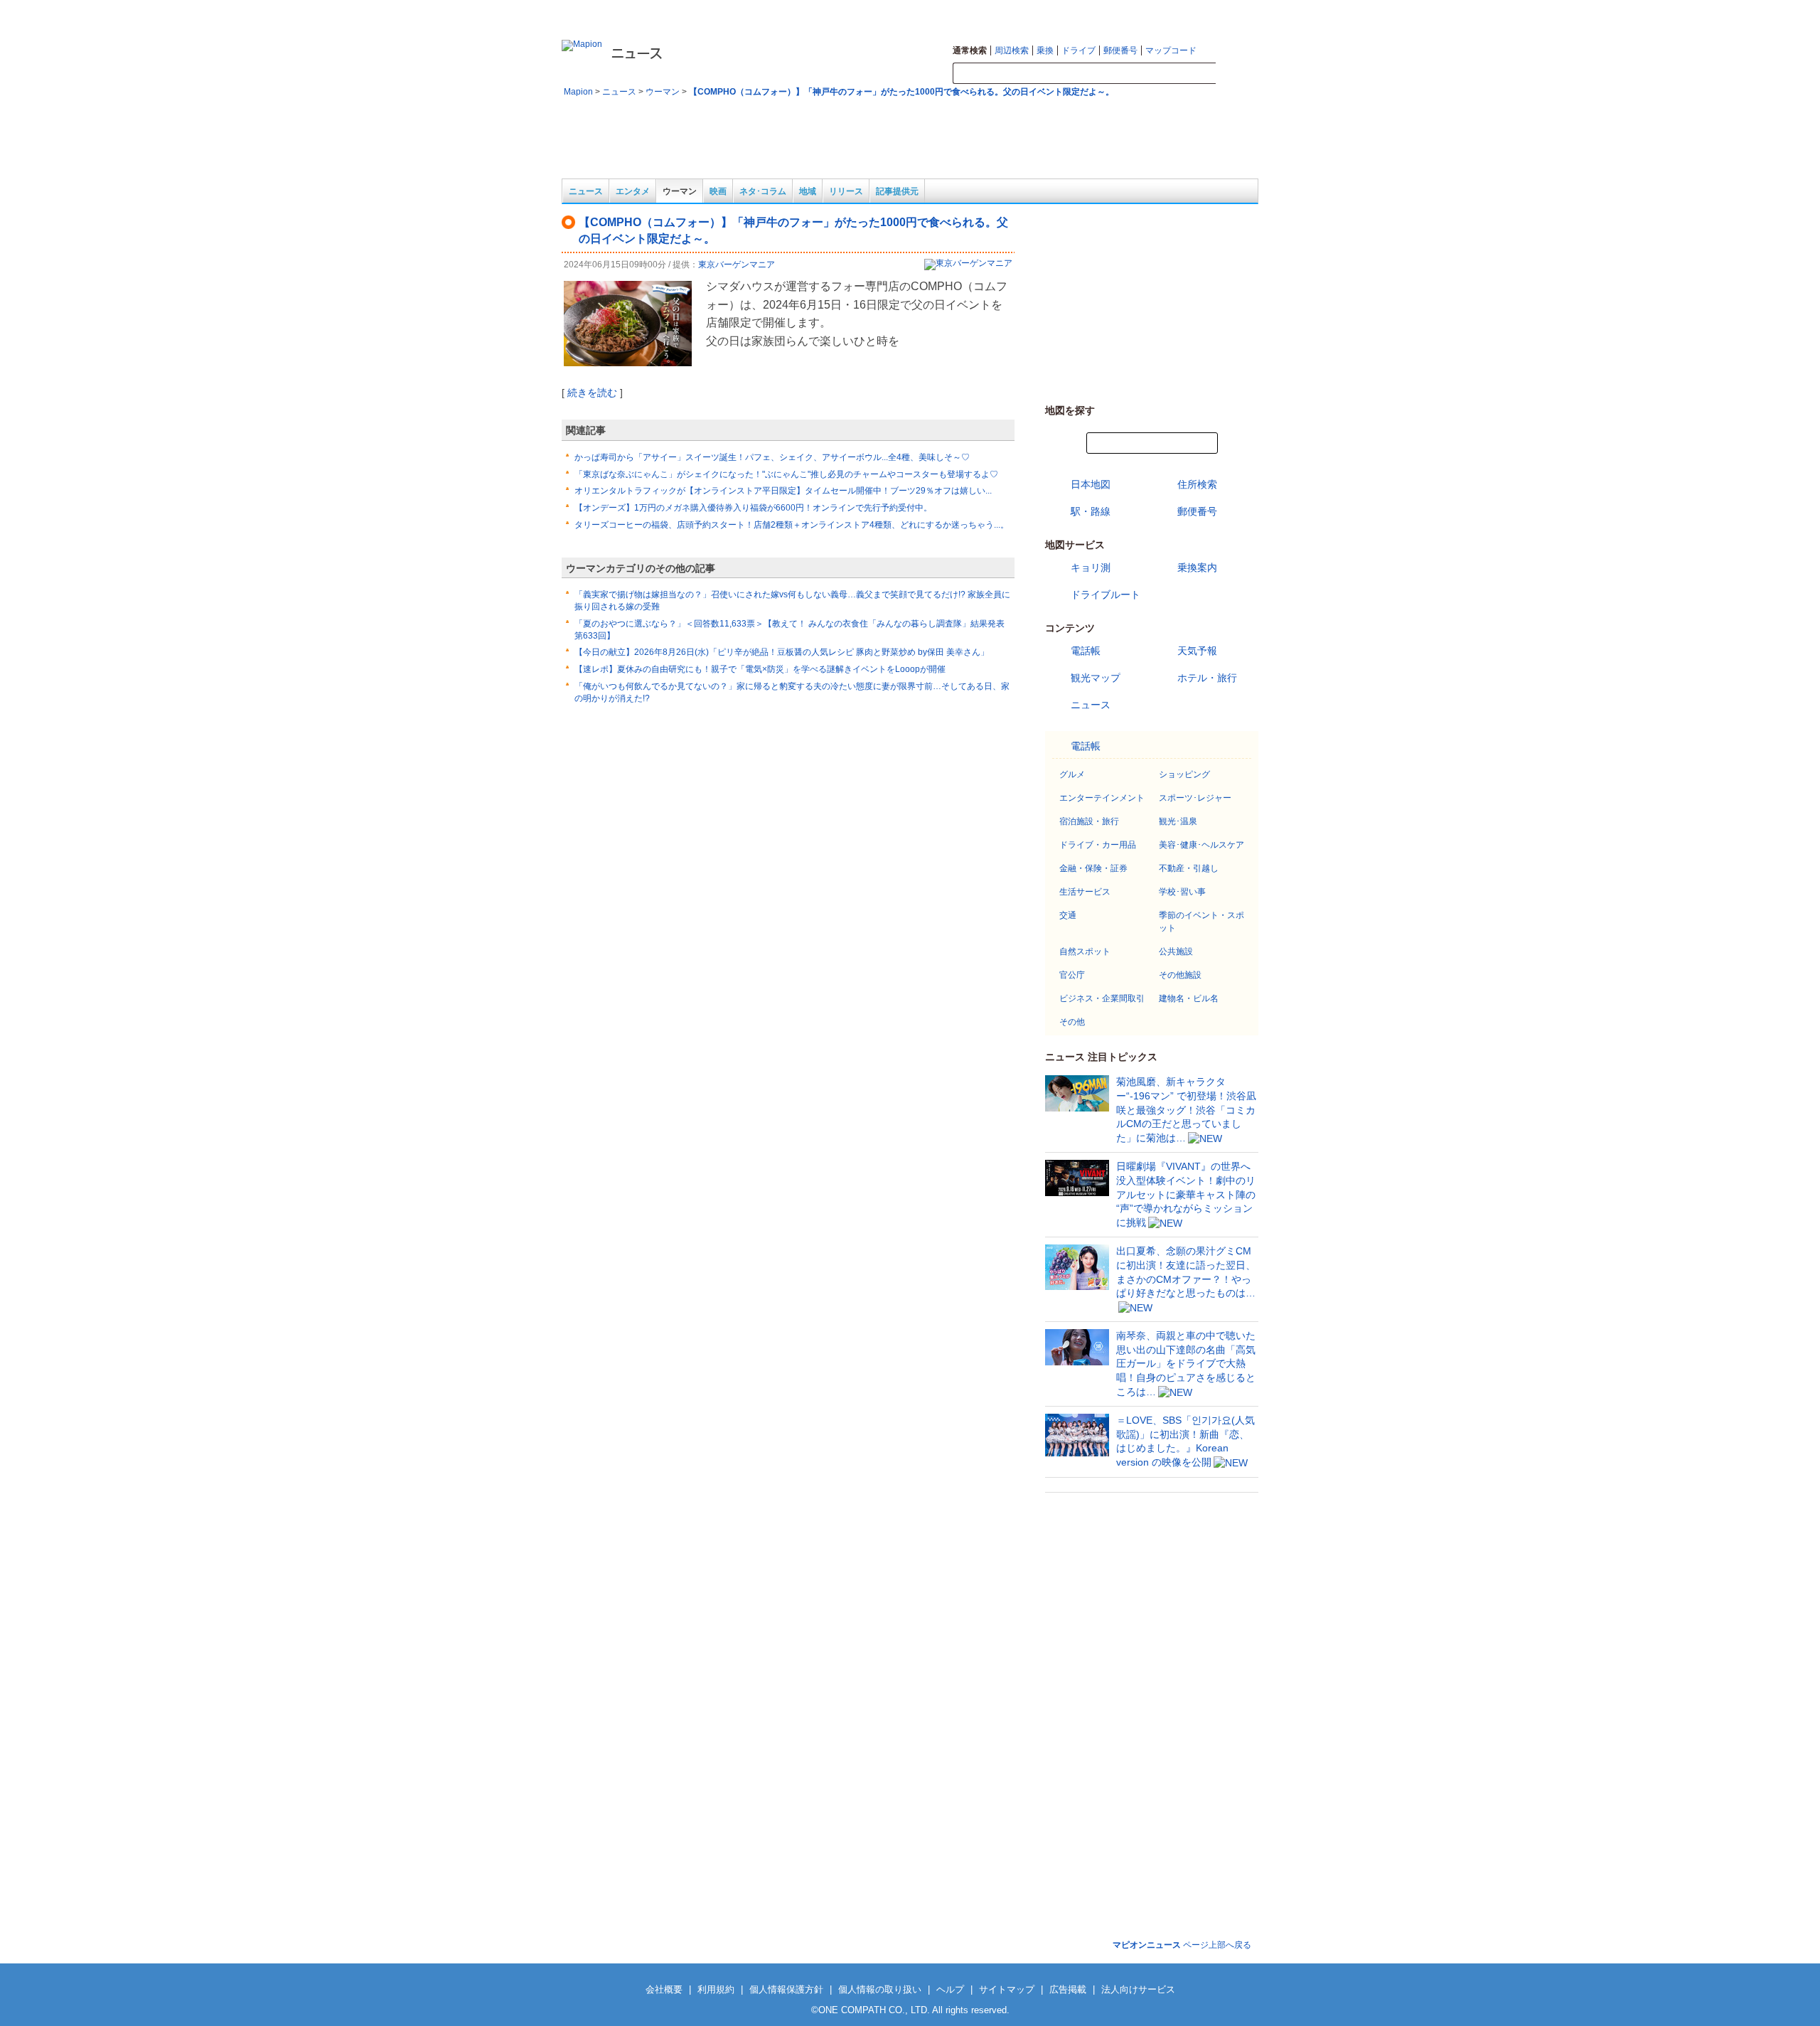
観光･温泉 (1178, 821)
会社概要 (664, 1989)
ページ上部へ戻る (1182, 1945)
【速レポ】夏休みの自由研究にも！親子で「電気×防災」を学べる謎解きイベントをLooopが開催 (760, 669)
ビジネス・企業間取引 (1102, 998)
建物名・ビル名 (1189, 998)
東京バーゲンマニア (737, 265)
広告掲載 (1068, 1989)
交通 (1068, 915)
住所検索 (1197, 484)
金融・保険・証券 (1093, 868)
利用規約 (716, 1989)
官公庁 (1072, 975)
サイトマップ (1202, 11)
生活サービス (1085, 892)
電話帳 (1086, 651)
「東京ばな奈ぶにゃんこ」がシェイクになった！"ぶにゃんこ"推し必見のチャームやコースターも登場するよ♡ (786, 474)
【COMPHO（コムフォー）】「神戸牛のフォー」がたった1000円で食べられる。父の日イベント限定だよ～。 (901, 92)
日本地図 (1091, 484)
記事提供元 (897, 191)
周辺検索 (1012, 50)
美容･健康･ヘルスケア (1201, 845)
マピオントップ (1142, 11)
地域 (808, 191)
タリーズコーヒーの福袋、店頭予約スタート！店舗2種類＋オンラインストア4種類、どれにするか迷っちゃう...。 (792, 525)
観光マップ (1096, 678)
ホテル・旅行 (1207, 678)
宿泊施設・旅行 (1089, 821)
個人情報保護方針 (786, 1989)
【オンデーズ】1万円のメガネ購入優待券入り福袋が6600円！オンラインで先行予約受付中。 (753, 508)
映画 (718, 191)
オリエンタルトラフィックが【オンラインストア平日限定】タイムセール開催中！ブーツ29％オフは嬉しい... (783, 491)
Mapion (578, 92)
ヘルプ (1247, 11)
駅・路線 (1091, 511)
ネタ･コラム (763, 191)
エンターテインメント (1102, 798)
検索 (1237, 74)
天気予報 (1197, 651)
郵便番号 (1120, 50)
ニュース (619, 92)
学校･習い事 (1182, 892)
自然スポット (1085, 951)
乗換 (1045, 50)
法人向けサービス (1138, 1989)
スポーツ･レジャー (1195, 798)
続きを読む (592, 393)
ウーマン (663, 92)
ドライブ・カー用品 (1098, 845)
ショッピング (1184, 774)
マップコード (1171, 50)
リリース (846, 191)
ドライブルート (1106, 595)
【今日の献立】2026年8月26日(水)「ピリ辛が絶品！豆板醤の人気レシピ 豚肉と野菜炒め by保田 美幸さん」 (782, 652)
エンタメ (633, 191)
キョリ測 (1091, 567)
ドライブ (1078, 50)
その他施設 (1180, 975)
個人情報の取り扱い (880, 1989)
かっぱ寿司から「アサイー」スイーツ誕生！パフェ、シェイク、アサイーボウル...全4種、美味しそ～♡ (772, 457)
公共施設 (1176, 951)
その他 (1072, 1022)
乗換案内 (1197, 567)
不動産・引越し (1189, 868)
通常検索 (970, 50)
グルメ (1072, 774)
